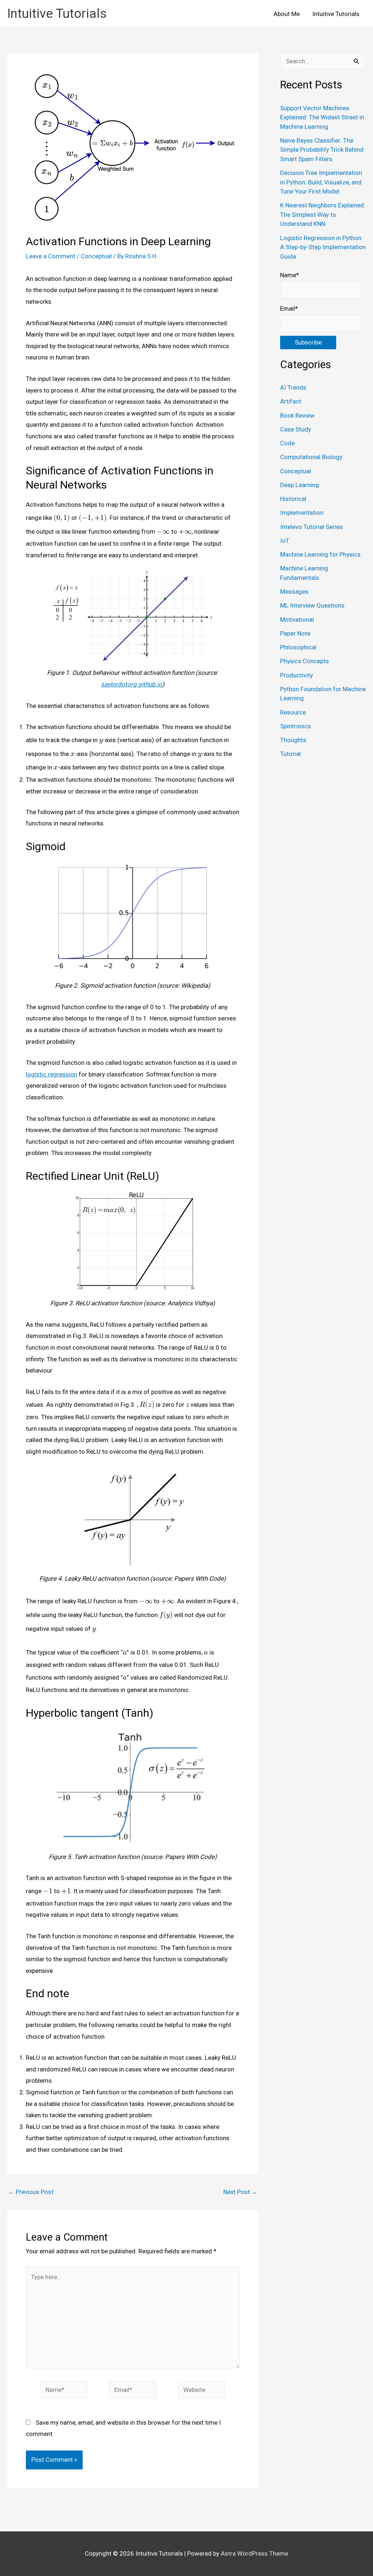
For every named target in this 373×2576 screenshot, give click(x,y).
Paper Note (295, 633)
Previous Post (31, 2192)
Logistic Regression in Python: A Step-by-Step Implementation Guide (323, 247)
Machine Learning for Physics (320, 554)
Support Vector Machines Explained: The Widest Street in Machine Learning (322, 117)
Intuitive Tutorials (57, 14)
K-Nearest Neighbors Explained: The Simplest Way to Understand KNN (323, 214)
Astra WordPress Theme (254, 2553)
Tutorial (290, 754)
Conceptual (96, 256)
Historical (293, 499)
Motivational (297, 620)
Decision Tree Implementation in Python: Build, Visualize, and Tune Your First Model (321, 182)
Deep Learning (300, 485)
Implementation (302, 513)
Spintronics (296, 726)
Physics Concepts (305, 661)
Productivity (297, 675)
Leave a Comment (51, 256)
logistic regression (52, 1074)
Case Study (296, 429)
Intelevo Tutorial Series (311, 527)
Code (287, 443)
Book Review (297, 415)
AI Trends (293, 387)
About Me (287, 14)
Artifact (291, 401)
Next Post (240, 2192)
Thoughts (293, 740)
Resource (293, 712)
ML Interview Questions (312, 605)
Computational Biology (311, 457)
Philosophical (298, 647)
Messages (294, 592)
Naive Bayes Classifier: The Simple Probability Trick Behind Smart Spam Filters (322, 150)
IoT (285, 541)
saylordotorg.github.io (131, 684)
